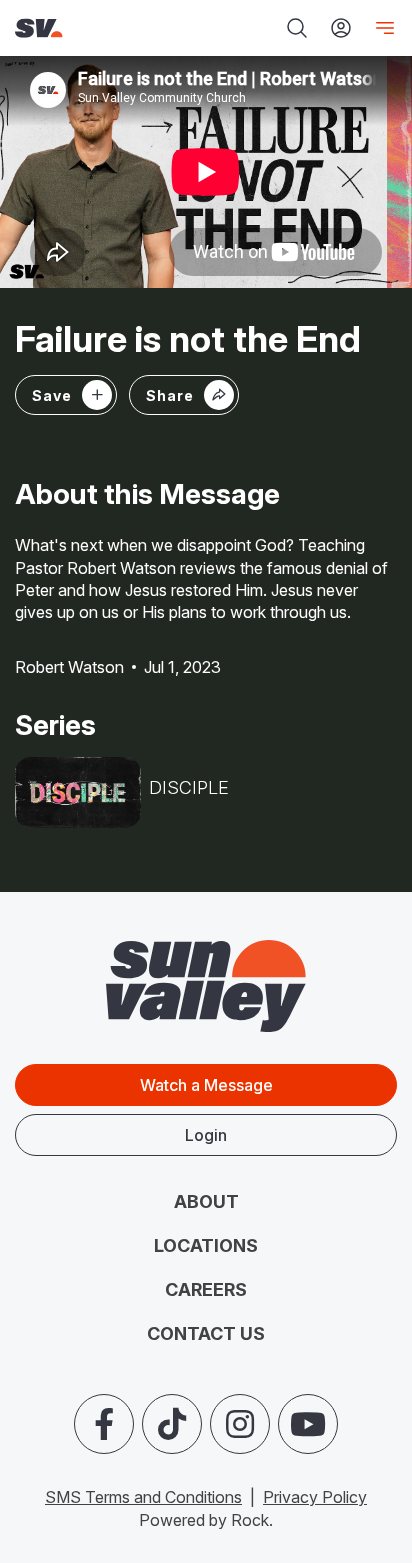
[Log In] (341, 28)
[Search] (297, 28)
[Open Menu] (381, 28)
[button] (184, 395)
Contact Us (206, 1333)
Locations (206, 1245)
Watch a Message (206, 1085)
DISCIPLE (189, 788)
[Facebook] (104, 1424)
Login (206, 1135)
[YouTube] (308, 1424)
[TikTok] (172, 1424)
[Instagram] (240, 1424)
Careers (206, 1289)
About (206, 1201)
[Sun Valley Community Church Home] (86, 28)
